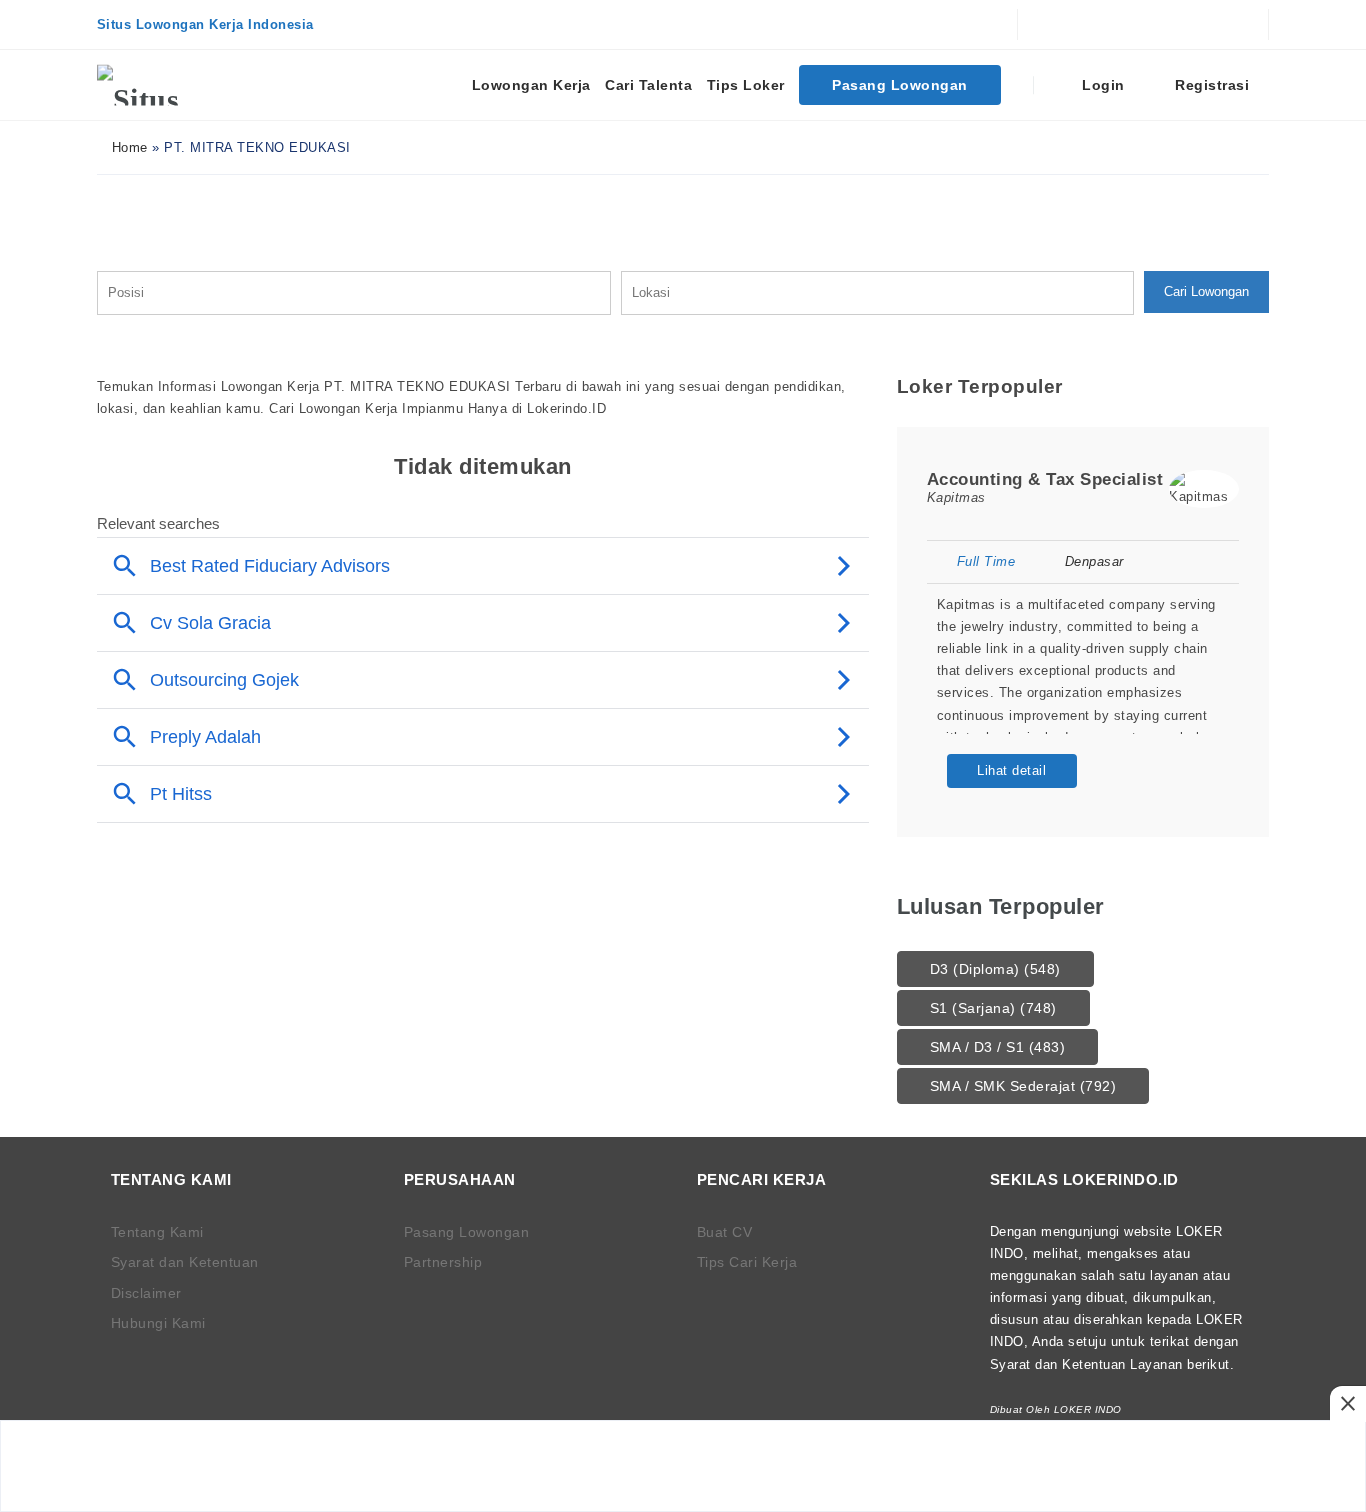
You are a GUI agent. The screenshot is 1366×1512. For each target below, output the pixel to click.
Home (127, 147)
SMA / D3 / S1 (998, 1047)
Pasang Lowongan (900, 85)
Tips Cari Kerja (747, 1262)
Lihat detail (1011, 770)
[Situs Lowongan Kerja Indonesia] (172, 85)
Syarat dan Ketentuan (185, 1262)
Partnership (443, 1262)
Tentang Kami (157, 1232)
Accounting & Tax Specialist (1045, 479)
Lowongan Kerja (531, 85)
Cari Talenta (648, 85)
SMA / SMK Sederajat (1023, 1086)
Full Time (986, 561)
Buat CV (725, 1232)
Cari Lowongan (1206, 291)
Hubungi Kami (158, 1323)
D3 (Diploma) (995, 969)
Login (1101, 85)
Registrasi (1210, 85)
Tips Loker (746, 85)
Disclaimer (146, 1293)
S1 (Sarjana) (993, 1008)
